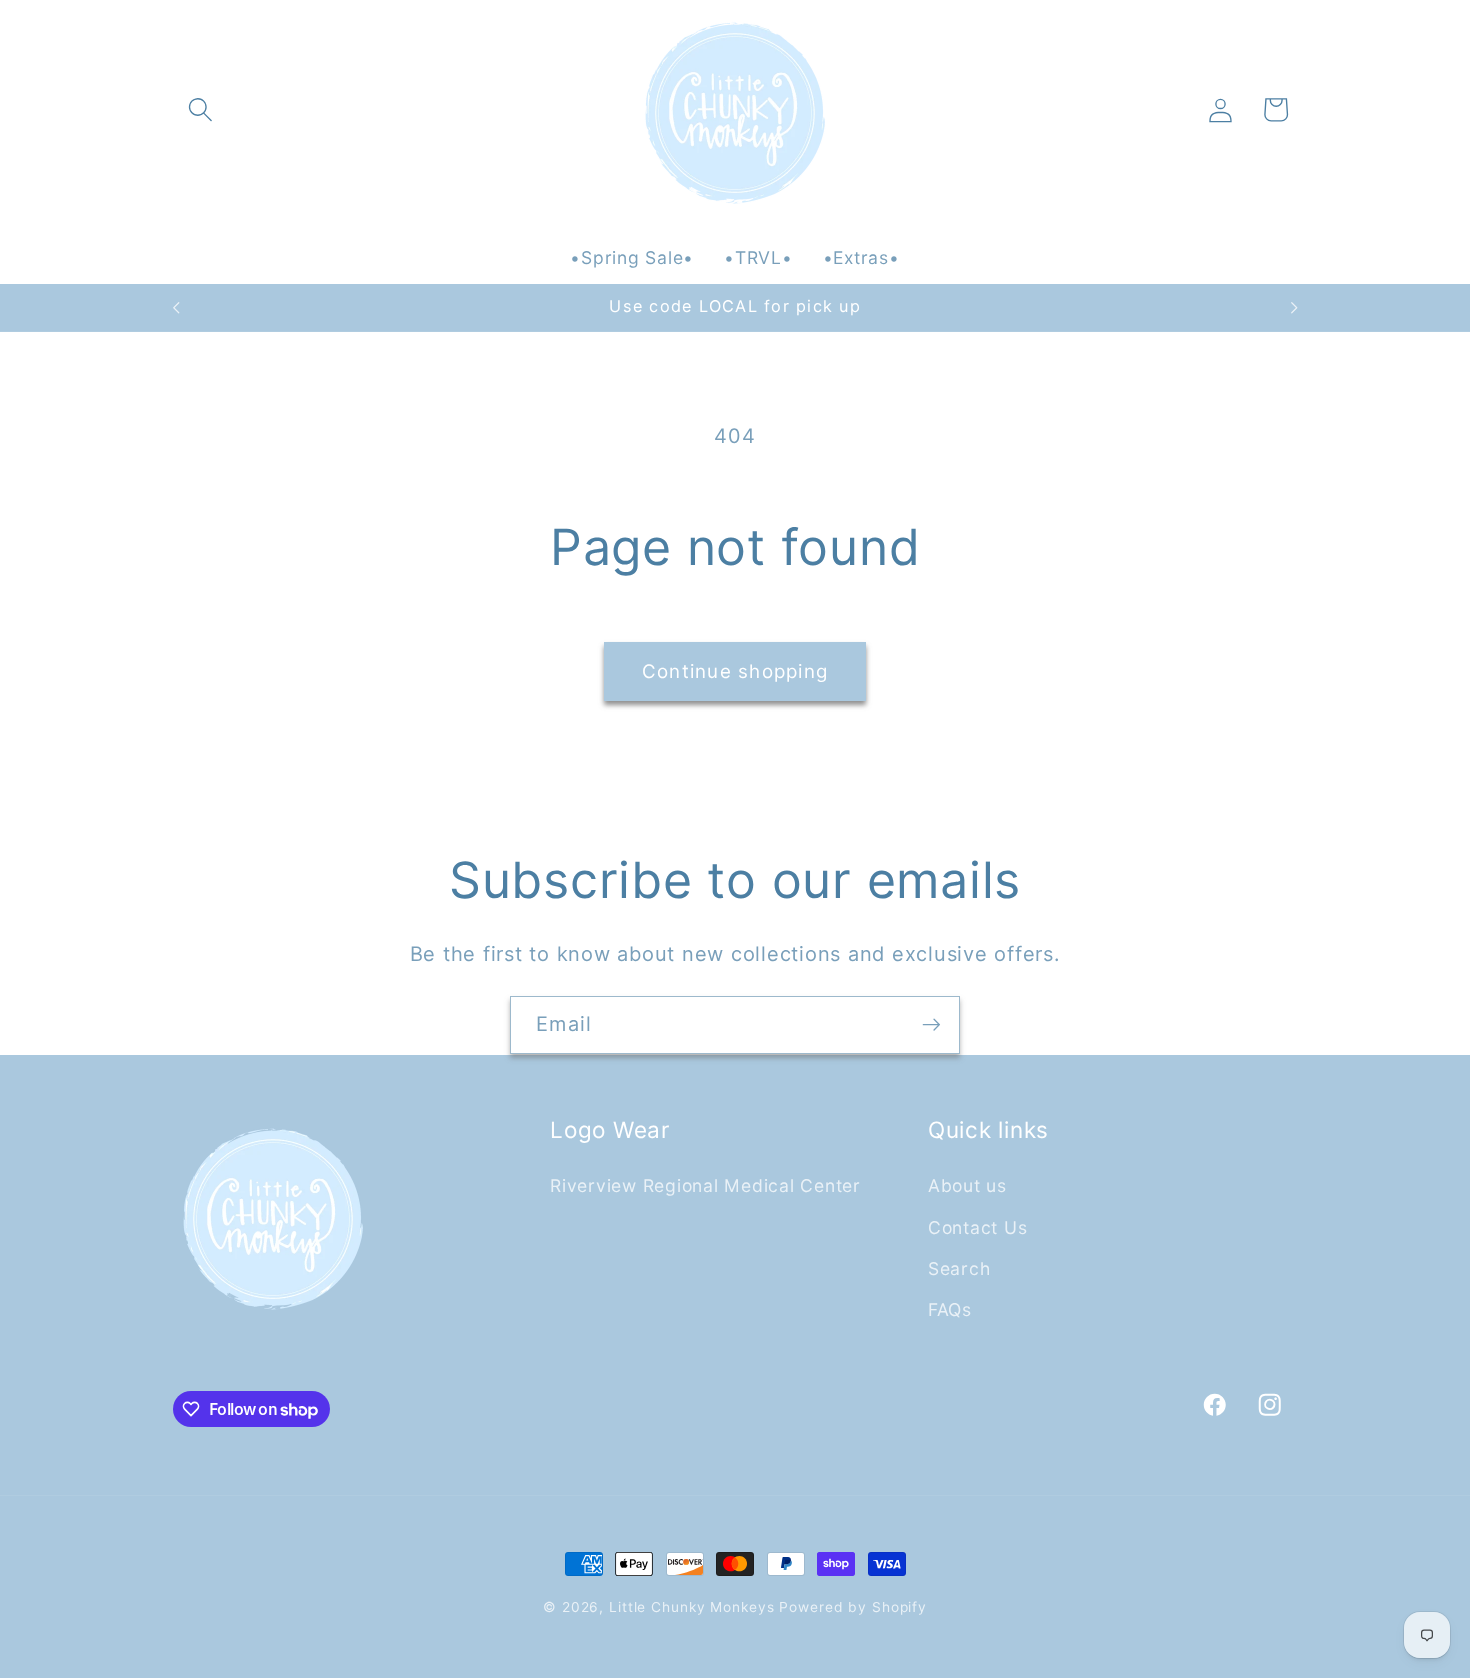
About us (967, 1185)
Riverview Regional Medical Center (705, 1185)
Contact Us (978, 1226)
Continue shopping (735, 671)
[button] (200, 109)
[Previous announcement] (176, 308)
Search (959, 1267)
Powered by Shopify (853, 1607)
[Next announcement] (1294, 308)
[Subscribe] (931, 1025)
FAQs (950, 1308)
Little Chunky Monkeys (691, 1607)
